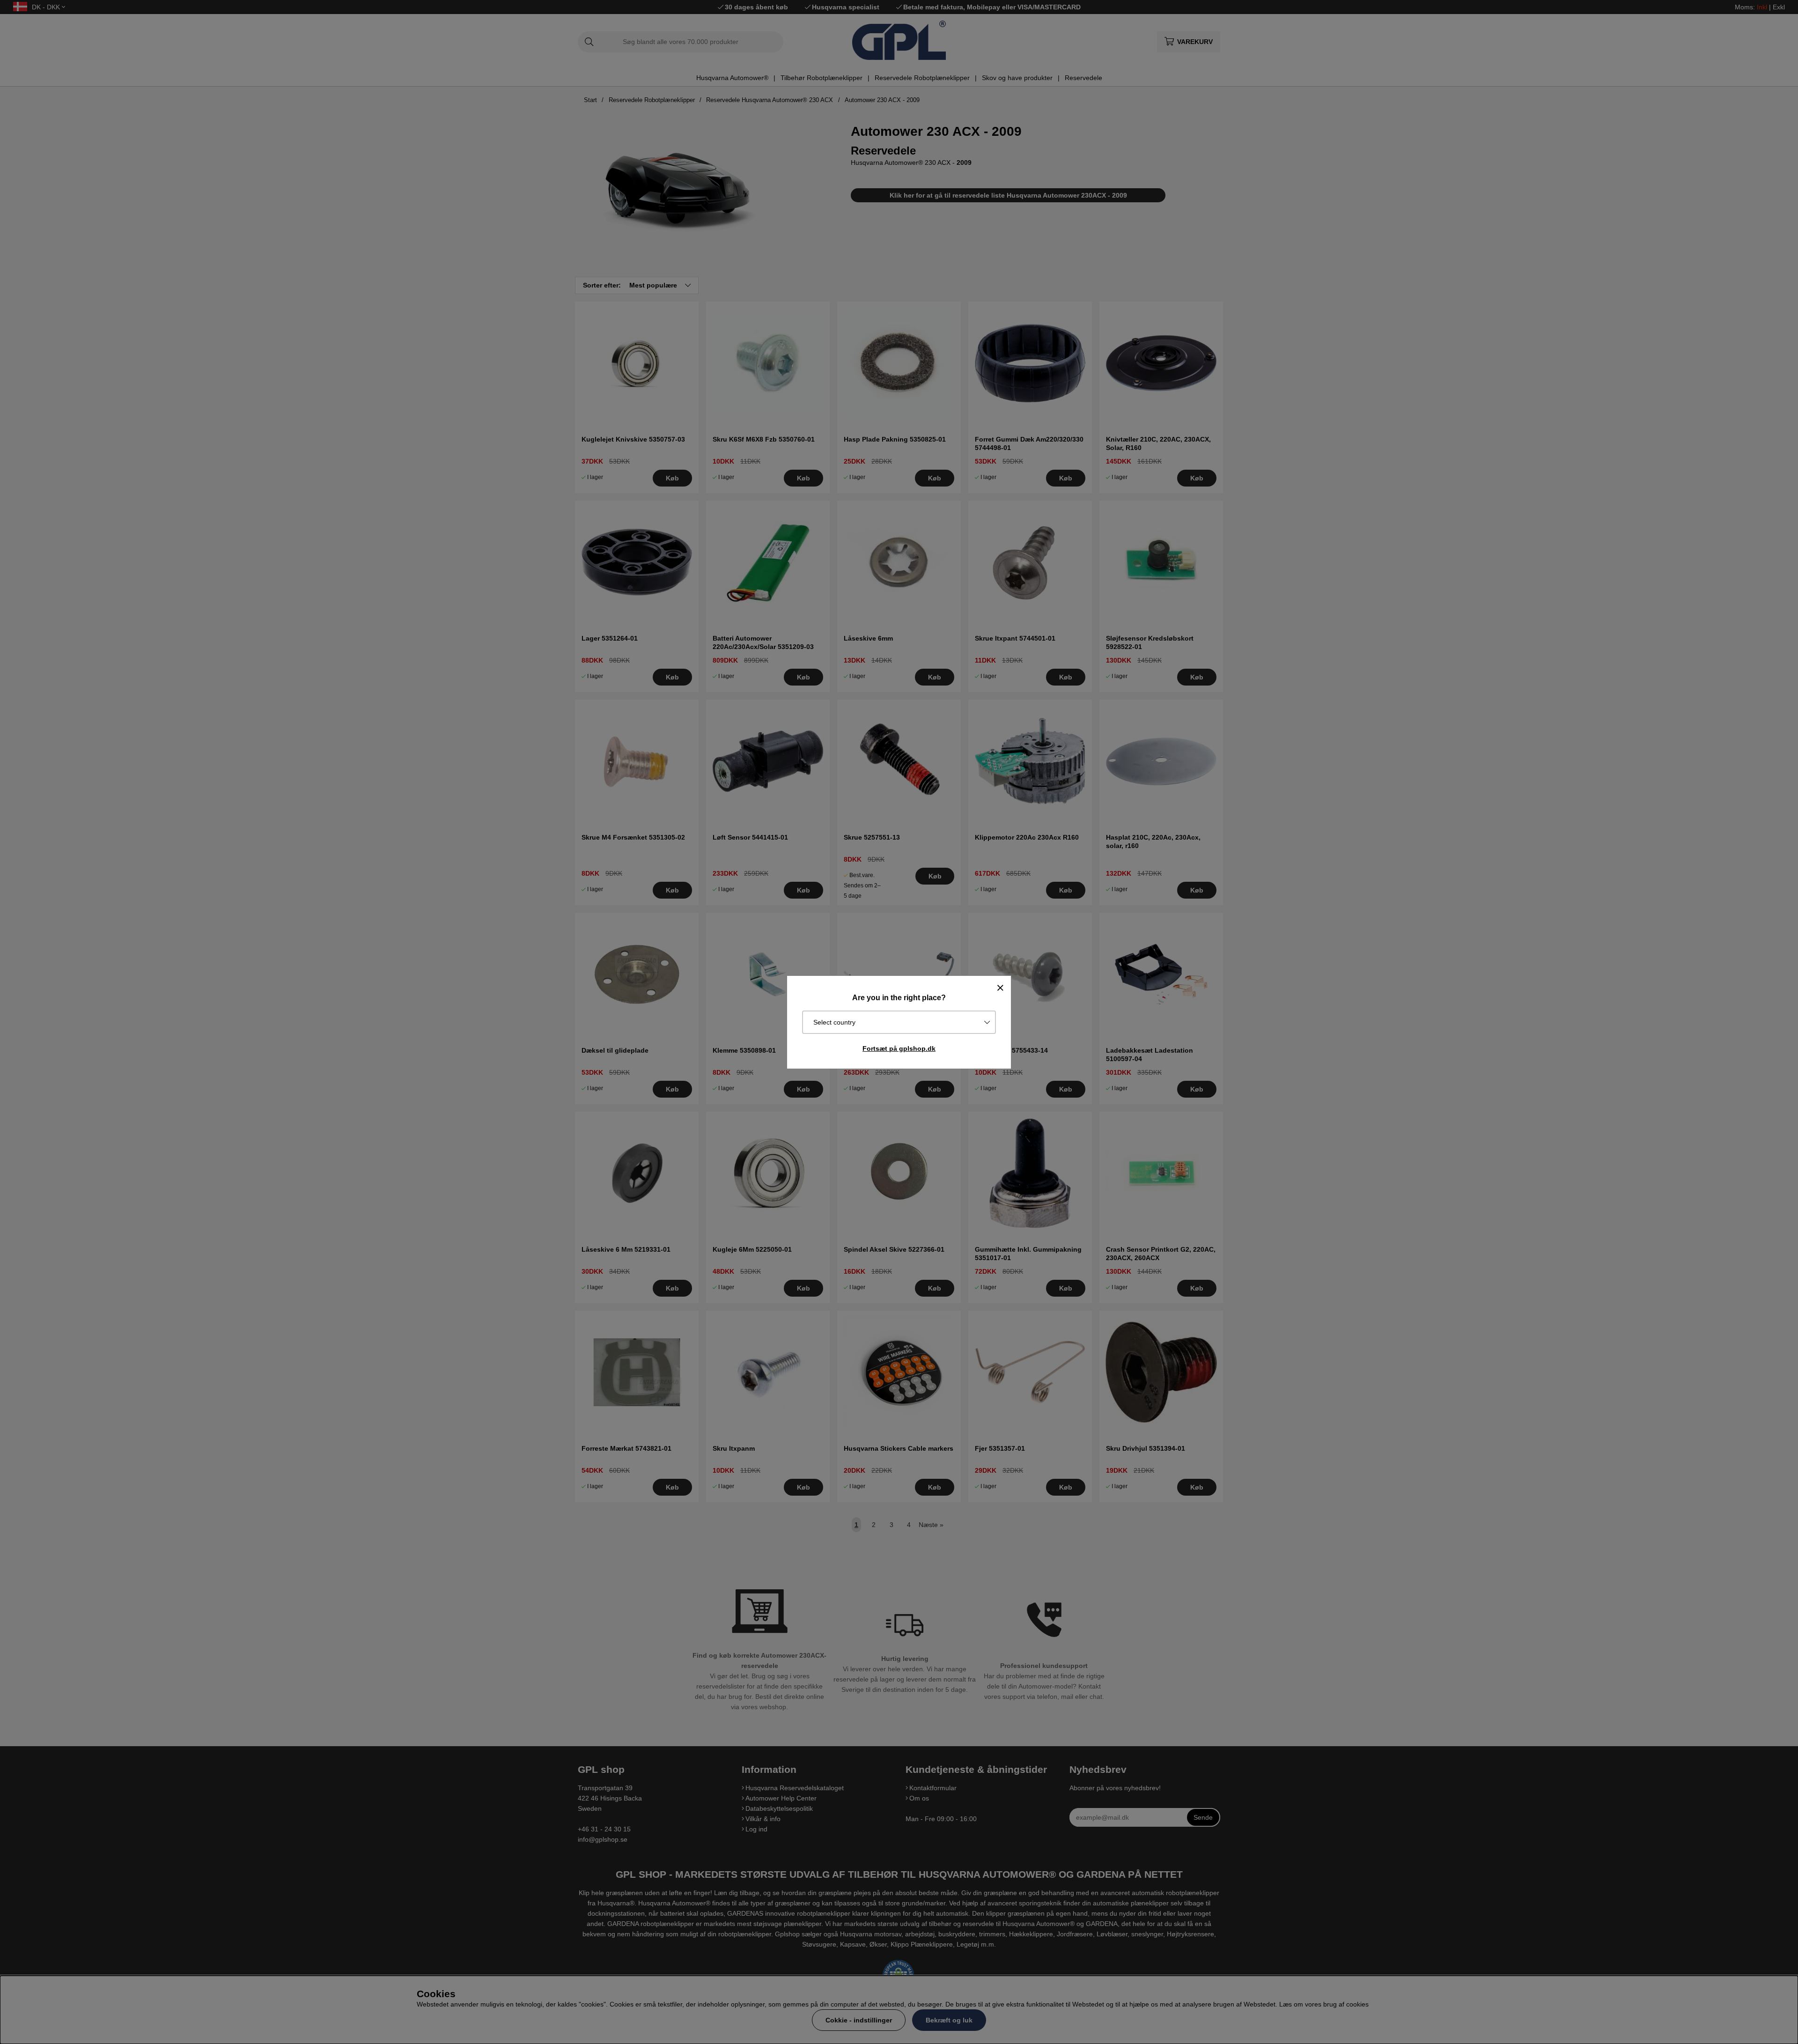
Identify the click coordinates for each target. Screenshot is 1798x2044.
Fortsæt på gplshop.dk (899, 1048)
